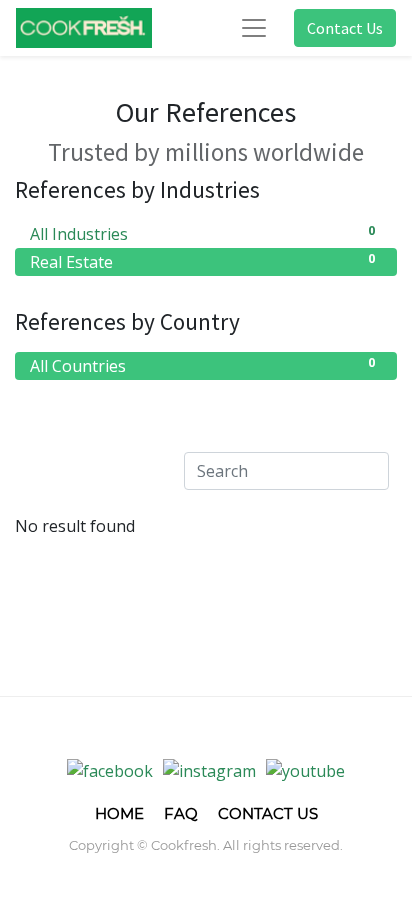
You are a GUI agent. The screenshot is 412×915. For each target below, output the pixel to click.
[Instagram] (209, 770)
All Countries (202, 365)
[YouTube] (305, 770)
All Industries (202, 233)
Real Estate (202, 261)
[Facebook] (110, 770)
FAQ (181, 813)
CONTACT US (268, 813)
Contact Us (345, 28)
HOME (119, 813)
